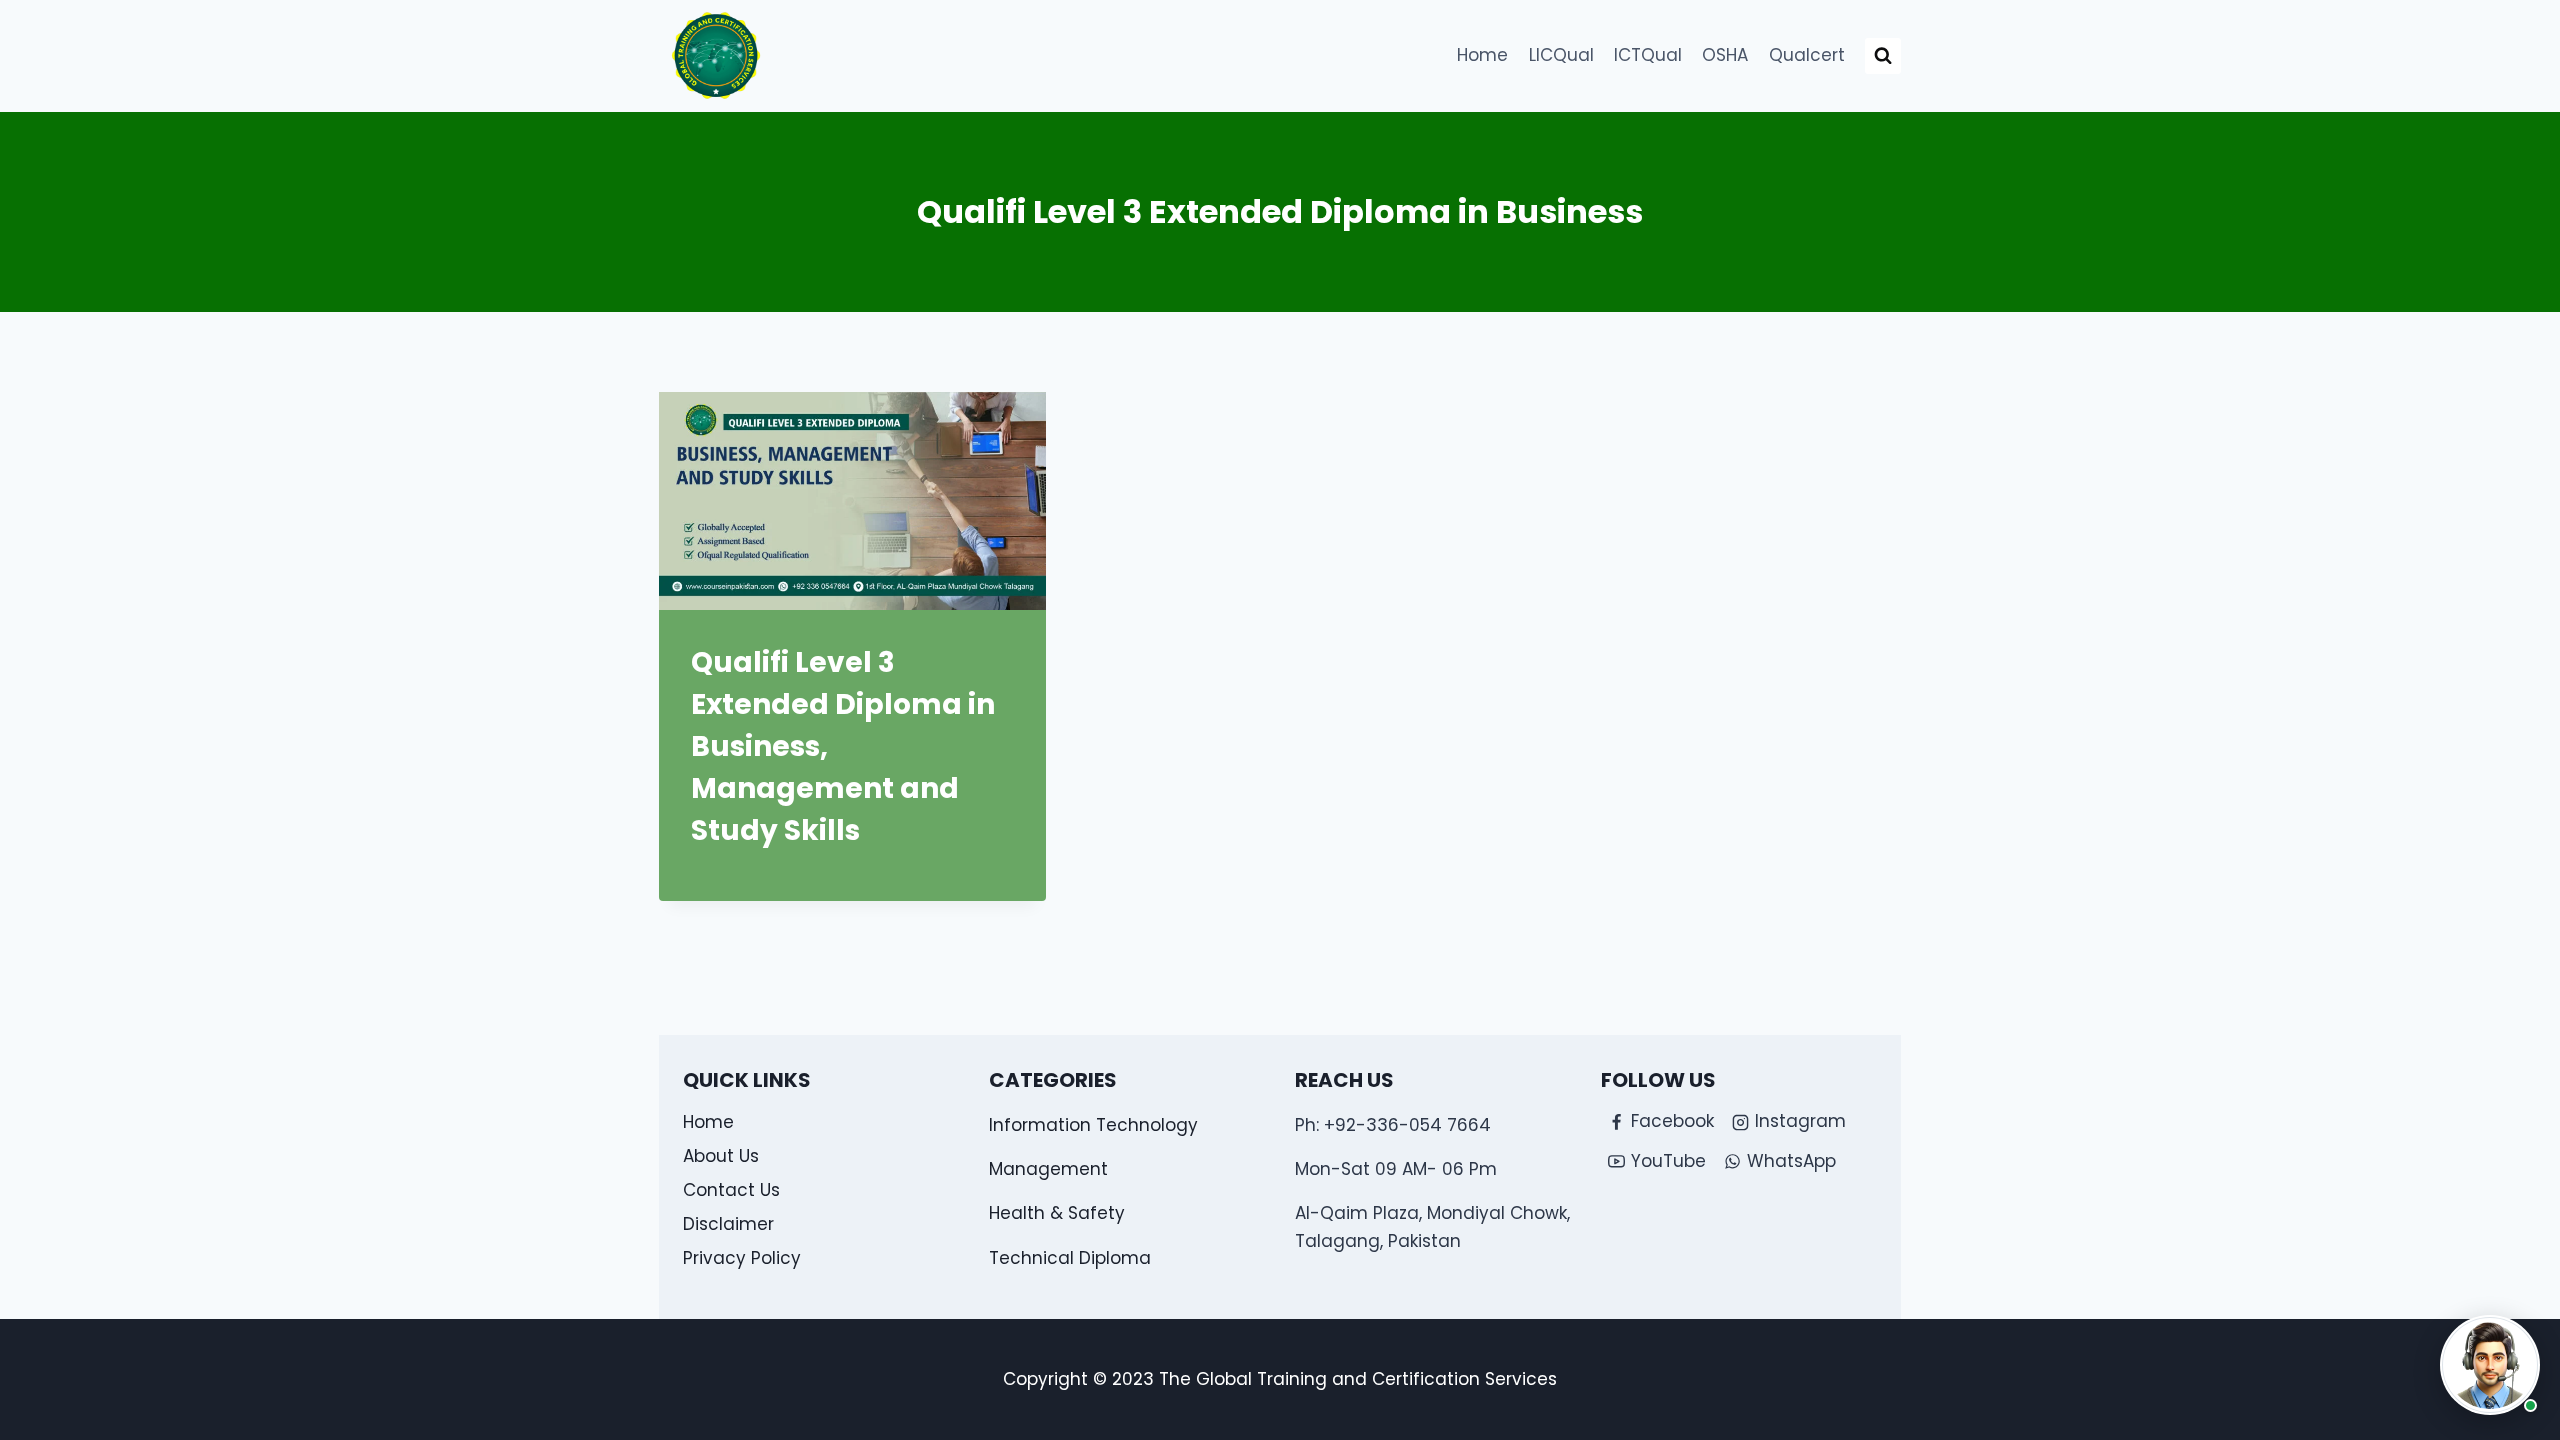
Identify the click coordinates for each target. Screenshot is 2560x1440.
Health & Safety (1057, 1213)
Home (1482, 55)
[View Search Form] (1883, 56)
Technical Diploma (1070, 1258)
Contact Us (731, 1190)
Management (1048, 1169)
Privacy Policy (742, 1258)
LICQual (1561, 55)
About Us (721, 1156)
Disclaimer (728, 1224)
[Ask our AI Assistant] (2490, 1365)
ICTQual (1648, 55)
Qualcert (1807, 55)
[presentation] (852, 501)
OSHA (1725, 55)
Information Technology (1093, 1125)
